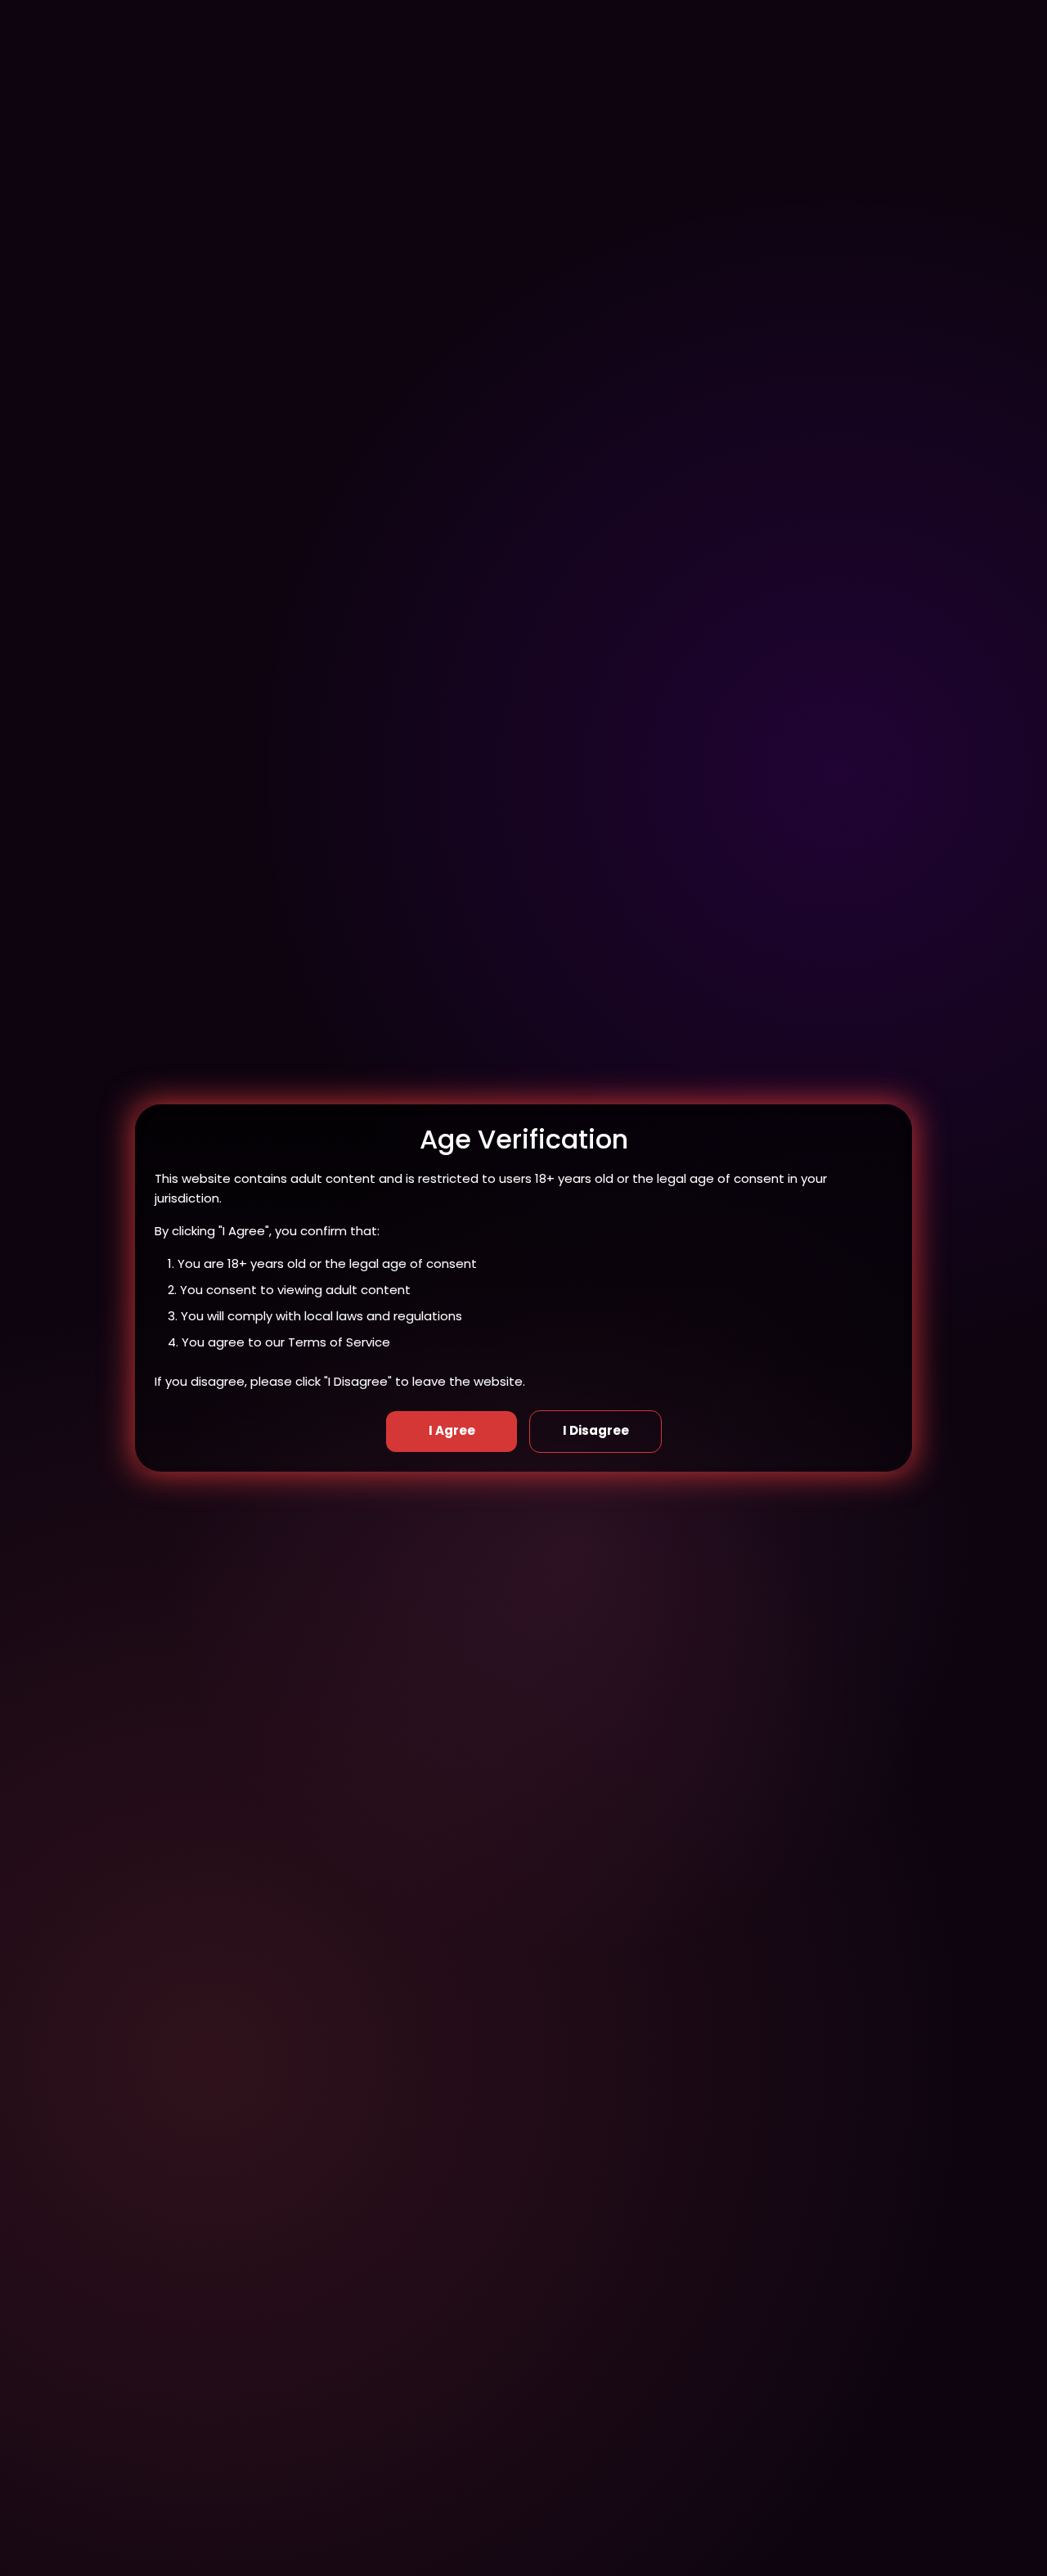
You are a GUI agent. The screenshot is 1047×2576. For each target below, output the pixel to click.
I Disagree (596, 1430)
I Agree (452, 1430)
